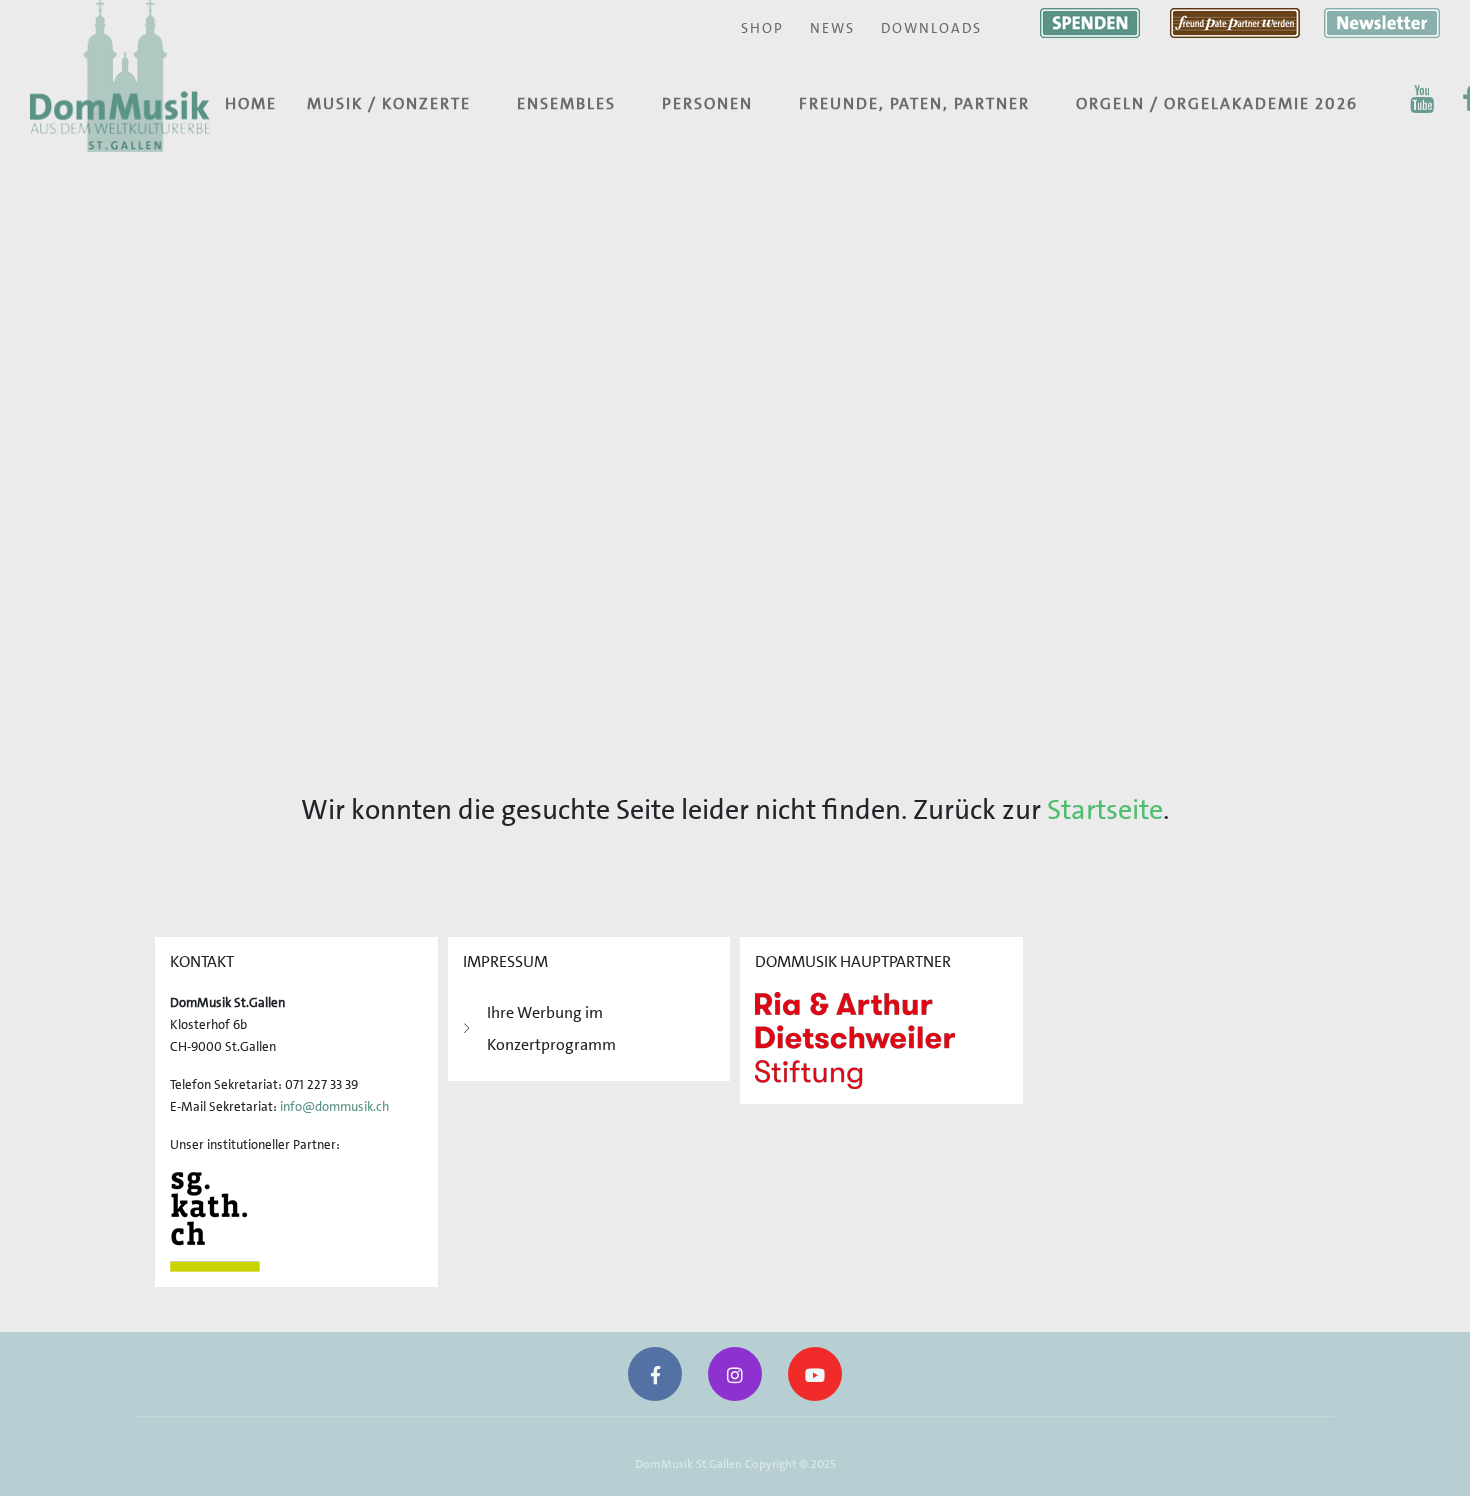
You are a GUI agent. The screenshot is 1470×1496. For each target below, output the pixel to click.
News (832, 28)
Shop (762, 28)
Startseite (1105, 810)
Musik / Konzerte (389, 103)
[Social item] (1422, 99)
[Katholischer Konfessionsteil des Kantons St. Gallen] (215, 1220)
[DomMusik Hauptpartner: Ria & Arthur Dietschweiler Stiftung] (855, 1038)
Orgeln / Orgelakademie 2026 (1217, 103)
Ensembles (566, 103)
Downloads (931, 28)
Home (251, 103)
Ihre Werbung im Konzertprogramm (551, 1028)
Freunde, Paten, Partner (914, 103)
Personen (707, 103)
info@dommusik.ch (334, 1106)
